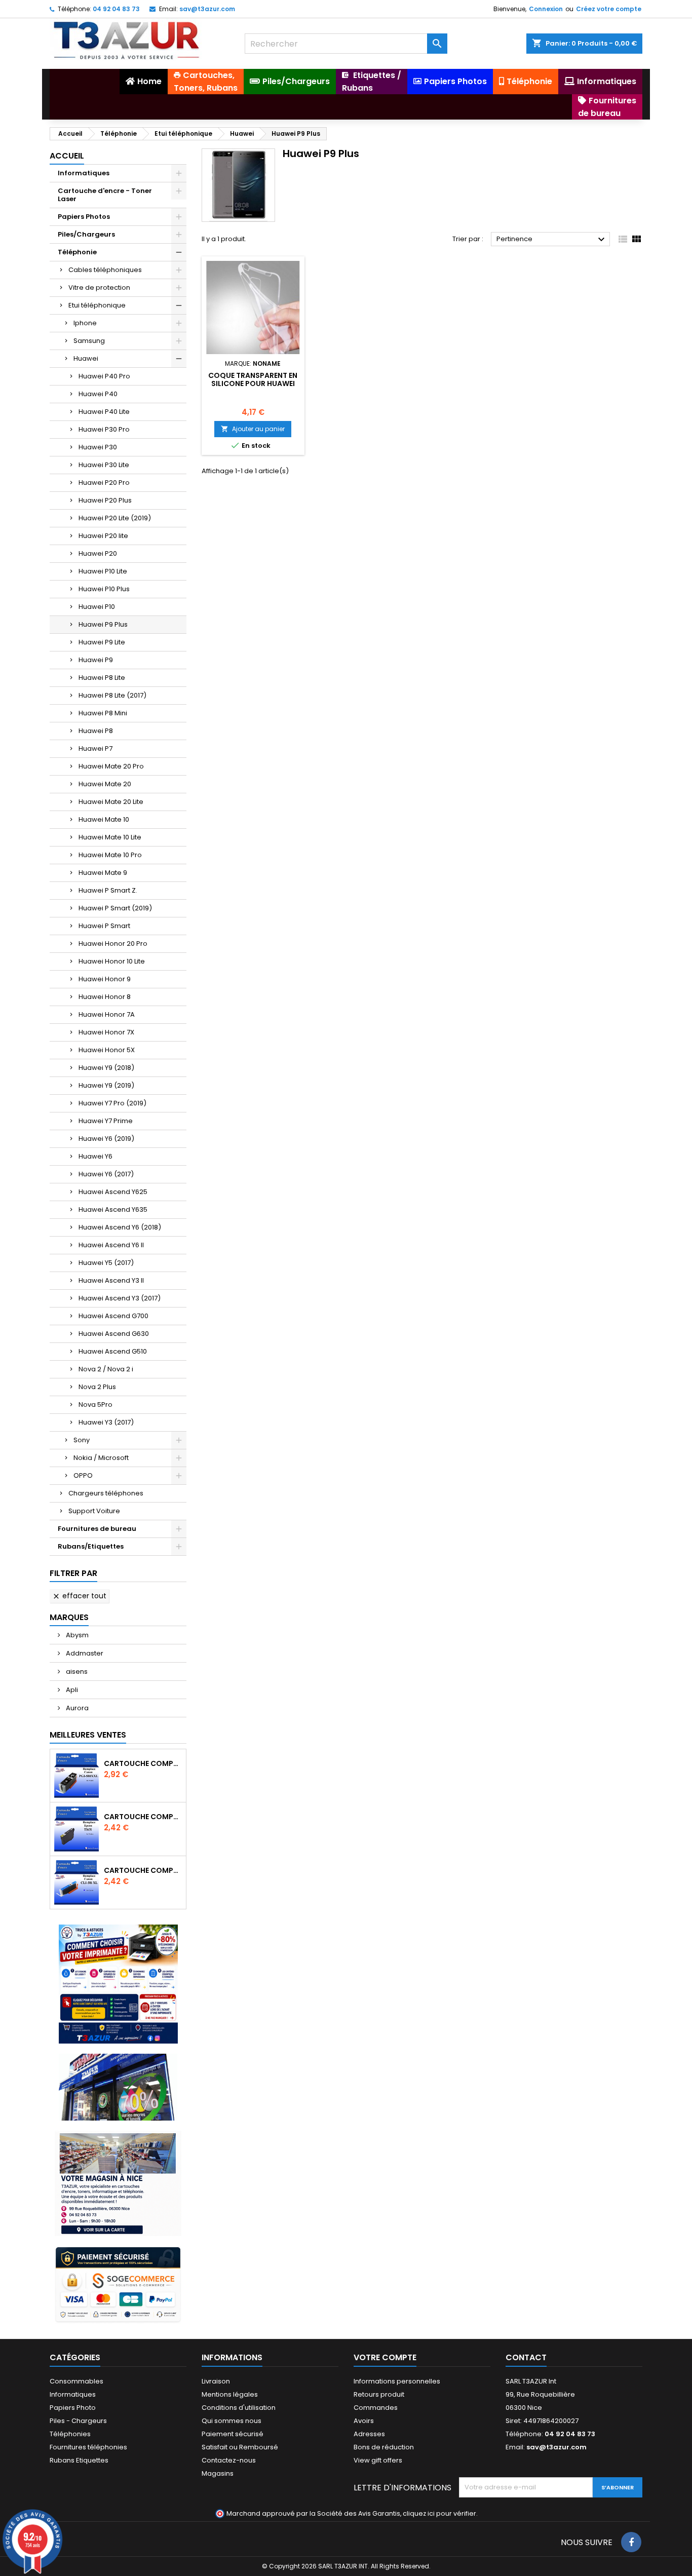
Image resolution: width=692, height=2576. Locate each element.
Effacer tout (79, 1596)
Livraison (216, 2381)
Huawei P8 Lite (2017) (112, 695)
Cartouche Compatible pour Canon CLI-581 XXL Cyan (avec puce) (143, 1870)
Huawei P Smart (104, 926)
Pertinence (552, 240)
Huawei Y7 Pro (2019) (112, 1103)
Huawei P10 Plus (104, 589)
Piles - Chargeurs (78, 2421)
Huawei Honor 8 (105, 997)
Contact (526, 2357)
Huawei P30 (98, 447)
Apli (71, 1690)
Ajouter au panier (253, 429)
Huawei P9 (96, 660)
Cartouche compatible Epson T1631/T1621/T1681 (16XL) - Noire (143, 1817)
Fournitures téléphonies (88, 2447)
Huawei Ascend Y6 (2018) (120, 1227)
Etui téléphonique (97, 305)
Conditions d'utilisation (239, 2408)
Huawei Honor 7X (106, 1032)
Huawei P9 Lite (102, 642)
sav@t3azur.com (207, 9)
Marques (69, 1617)
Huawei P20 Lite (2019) (115, 518)
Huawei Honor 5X (107, 1050)
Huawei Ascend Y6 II (111, 1245)
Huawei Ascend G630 (114, 1334)
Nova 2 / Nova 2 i (106, 1369)
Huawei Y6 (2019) (106, 1139)
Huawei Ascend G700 (113, 1316)
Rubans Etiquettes (79, 2460)
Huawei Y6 (95, 1156)
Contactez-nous (229, 2460)
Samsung (89, 341)
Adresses (369, 2434)
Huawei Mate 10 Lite (110, 837)
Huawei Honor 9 (105, 979)
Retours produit (379, 2394)
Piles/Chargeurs (86, 234)
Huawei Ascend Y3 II (111, 1280)
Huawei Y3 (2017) (106, 1422)
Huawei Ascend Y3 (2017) (120, 1298)
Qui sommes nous (232, 2421)
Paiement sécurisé (233, 2434)
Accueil (67, 156)
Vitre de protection (99, 287)
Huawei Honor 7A (107, 1014)
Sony (82, 1440)
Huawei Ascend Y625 (113, 1192)
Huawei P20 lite (103, 536)
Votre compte (385, 2357)
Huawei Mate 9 (103, 873)
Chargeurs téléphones (106, 1493)
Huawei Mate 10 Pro (110, 855)
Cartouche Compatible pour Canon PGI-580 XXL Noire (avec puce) (143, 1763)
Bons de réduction (384, 2447)
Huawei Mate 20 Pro (111, 766)
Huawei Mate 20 (105, 784)
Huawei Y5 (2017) (106, 1263)
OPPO (83, 1475)
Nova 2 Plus (97, 1387)
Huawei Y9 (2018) (106, 1068)
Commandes (376, 2408)
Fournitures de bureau (97, 1529)
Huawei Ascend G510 (113, 1351)
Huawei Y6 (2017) (106, 1174)
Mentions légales (230, 2394)
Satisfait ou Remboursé (240, 2447)
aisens (76, 1671)
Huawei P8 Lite (102, 678)
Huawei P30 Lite (104, 465)
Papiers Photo (73, 2408)
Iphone (85, 323)
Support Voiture (94, 1511)
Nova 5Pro (95, 1405)
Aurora (76, 1708)
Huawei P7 (95, 748)
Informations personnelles (397, 2381)
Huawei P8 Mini (103, 713)
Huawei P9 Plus (103, 624)
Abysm (76, 1635)
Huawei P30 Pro (104, 429)
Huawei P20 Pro (104, 483)
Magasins (218, 2473)
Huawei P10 (97, 607)
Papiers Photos (84, 217)
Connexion (546, 9)
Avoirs (364, 2421)
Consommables (76, 2381)
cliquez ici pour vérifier (439, 2513)
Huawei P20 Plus (105, 500)
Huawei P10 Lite (103, 571)
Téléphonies (70, 2434)
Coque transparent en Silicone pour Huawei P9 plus (253, 383)
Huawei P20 (98, 553)
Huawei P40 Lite (104, 412)
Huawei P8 (96, 731)
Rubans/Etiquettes (91, 1546)
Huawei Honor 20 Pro (113, 944)
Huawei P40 (98, 394)
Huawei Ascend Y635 (113, 1209)
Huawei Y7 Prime (106, 1121)
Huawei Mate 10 (104, 819)
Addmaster (84, 1653)
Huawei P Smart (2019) (115, 908)
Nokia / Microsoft (101, 1458)
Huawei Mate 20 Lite (111, 802)
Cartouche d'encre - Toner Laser (105, 195)
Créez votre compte (609, 9)
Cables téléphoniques (105, 270)
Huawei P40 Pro (104, 376)
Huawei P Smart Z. (108, 890)
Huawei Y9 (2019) (106, 1085)
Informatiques (84, 173)
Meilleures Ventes (88, 1735)
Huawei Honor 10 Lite (112, 961)
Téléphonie (77, 252)
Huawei (86, 358)
